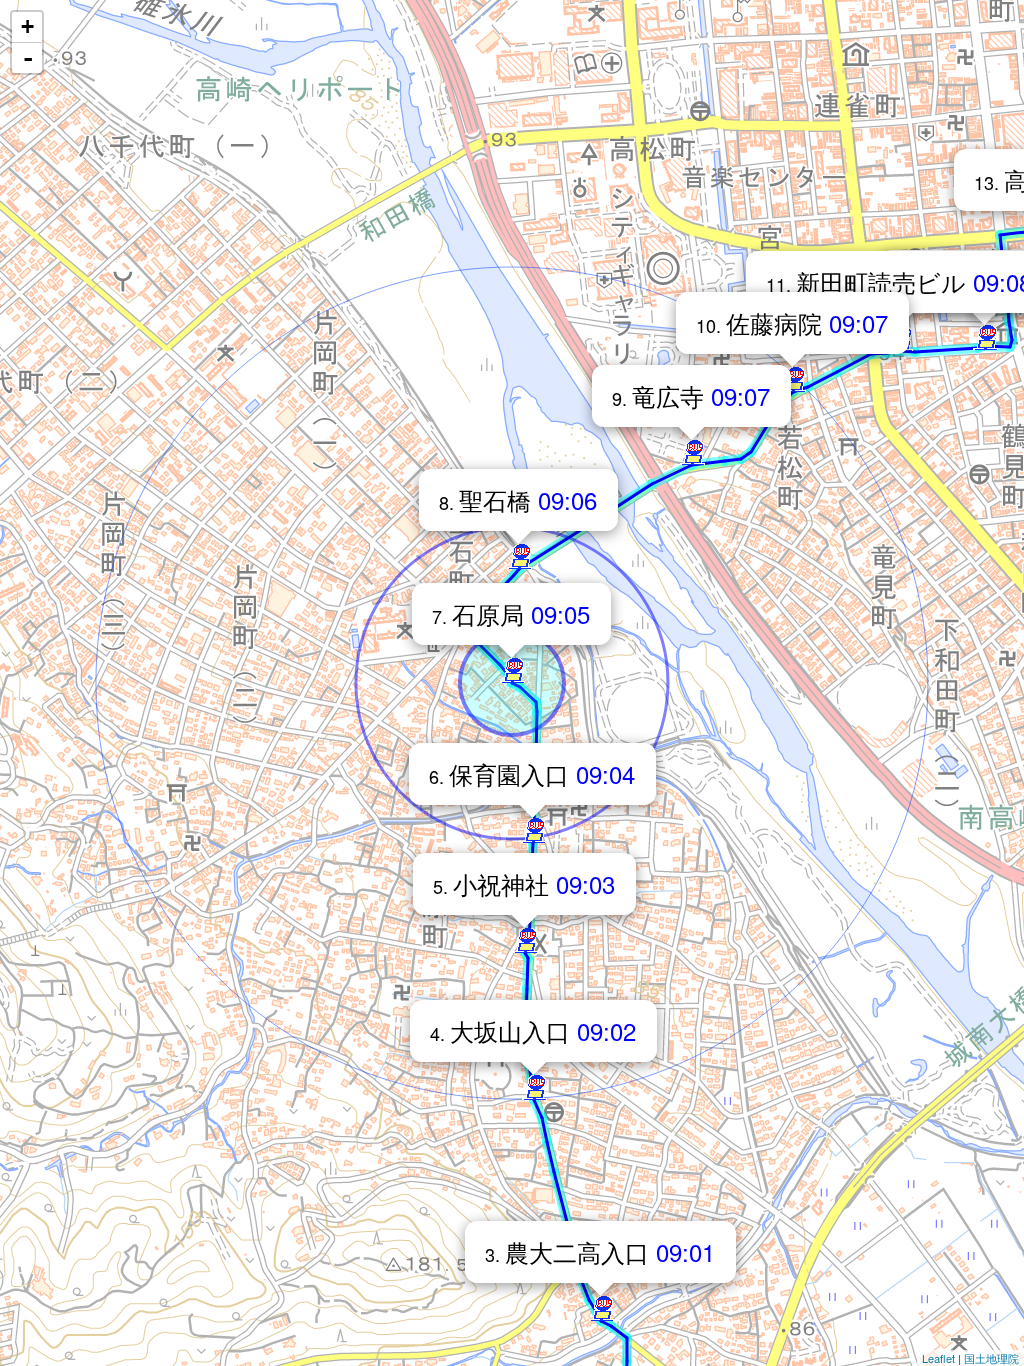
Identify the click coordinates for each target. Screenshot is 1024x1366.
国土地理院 (991, 1358)
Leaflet (938, 1358)
